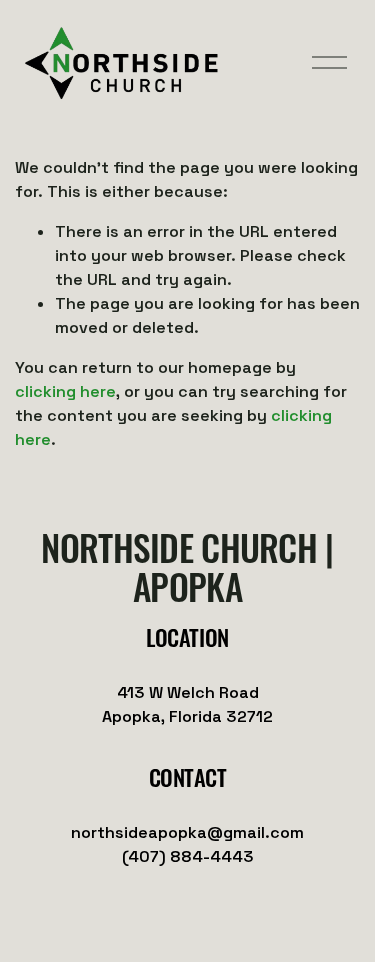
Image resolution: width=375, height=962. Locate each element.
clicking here (65, 391)
